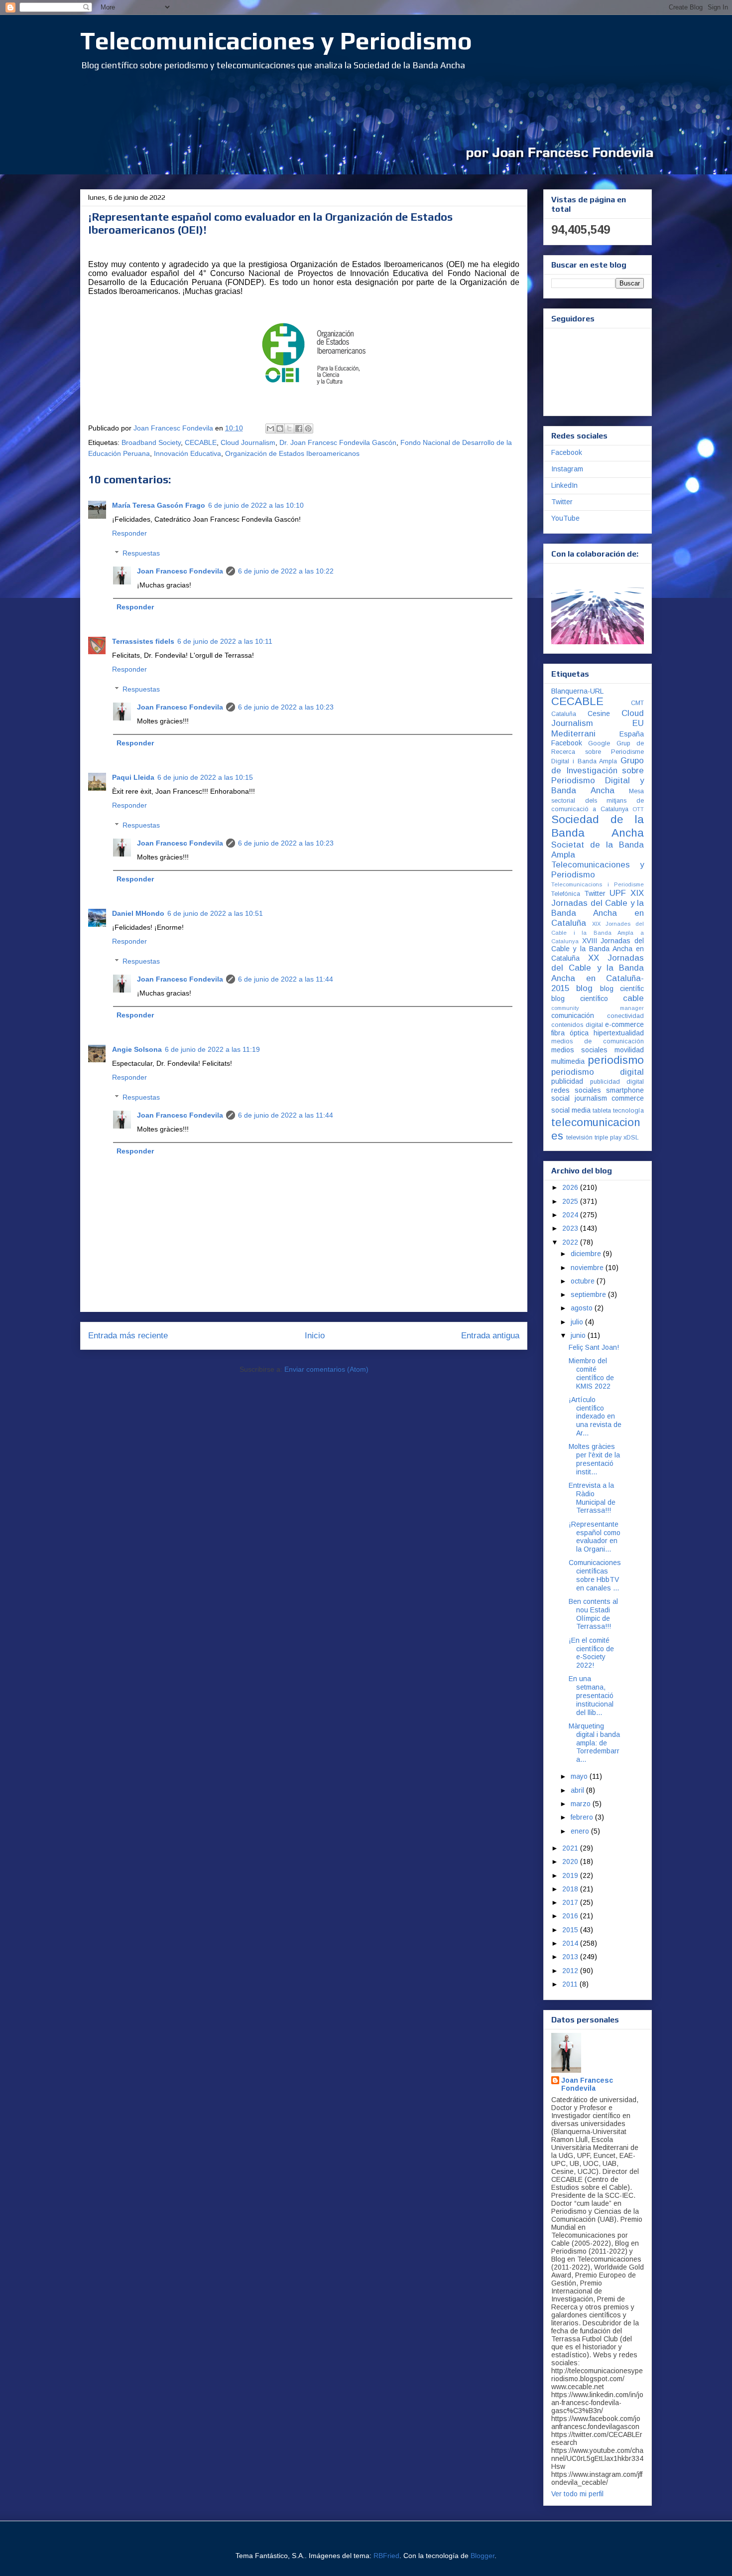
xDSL (631, 1138)
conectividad (625, 1016)
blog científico (580, 999)
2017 (571, 1902)
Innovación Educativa (187, 453)
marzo (582, 1804)
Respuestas (141, 554)
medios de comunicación (598, 1041)
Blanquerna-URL (577, 691)
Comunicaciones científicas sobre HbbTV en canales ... (595, 1575)
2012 (571, 1971)
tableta (602, 1111)
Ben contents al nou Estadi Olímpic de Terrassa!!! (593, 1614)
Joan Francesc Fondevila (180, 571)
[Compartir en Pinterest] (308, 429)
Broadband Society (151, 442)
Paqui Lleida (133, 777)
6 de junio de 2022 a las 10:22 (286, 571)
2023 (571, 1228)
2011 (571, 1984)
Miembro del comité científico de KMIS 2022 (591, 1373)
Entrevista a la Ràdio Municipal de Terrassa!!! (592, 1498)
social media (571, 1110)
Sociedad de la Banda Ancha (598, 826)
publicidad (567, 1081)
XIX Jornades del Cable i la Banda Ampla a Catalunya (598, 932)
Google (599, 743)
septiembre (589, 1294)
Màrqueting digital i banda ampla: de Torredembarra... (594, 1743)
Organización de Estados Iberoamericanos (292, 453)
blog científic (622, 989)
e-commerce (624, 1024)
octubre (584, 1281)
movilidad (629, 1050)
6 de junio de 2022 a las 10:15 (205, 777)
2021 (571, 1848)
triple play (608, 1138)
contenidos (567, 1025)
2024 (571, 1215)
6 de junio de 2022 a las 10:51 (215, 913)
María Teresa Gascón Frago (159, 505)
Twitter (562, 502)
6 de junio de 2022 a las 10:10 (256, 505)
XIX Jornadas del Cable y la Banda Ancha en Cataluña (598, 908)
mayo (580, 1776)
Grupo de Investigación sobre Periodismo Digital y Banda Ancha (598, 776)
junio (579, 1335)
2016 (571, 1916)
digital (594, 1025)
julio (578, 1322)
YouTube (565, 518)
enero (581, 1831)
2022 (571, 1242)
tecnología (628, 1111)
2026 (571, 1187)
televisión (579, 1138)
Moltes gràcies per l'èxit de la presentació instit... (594, 1459)
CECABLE (201, 442)
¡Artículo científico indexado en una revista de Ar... (595, 1416)
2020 (571, 1861)
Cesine (599, 714)
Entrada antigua (490, 1336)
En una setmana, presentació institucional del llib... (591, 1695)
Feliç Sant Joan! (594, 1347)
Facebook (567, 452)
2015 (571, 1930)
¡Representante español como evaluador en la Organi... (595, 1537)
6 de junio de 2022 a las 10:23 (286, 707)
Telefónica (566, 894)
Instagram (567, 469)
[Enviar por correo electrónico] (270, 429)
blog (584, 988)
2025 (571, 1201)
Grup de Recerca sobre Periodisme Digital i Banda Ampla (598, 752)
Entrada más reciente (128, 1336)
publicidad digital (617, 1082)
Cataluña (564, 714)
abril (578, 1790)
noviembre (588, 1268)
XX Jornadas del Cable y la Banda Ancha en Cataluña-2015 (598, 973)
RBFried (386, 2556)
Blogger (483, 2556)
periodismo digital (598, 1072)
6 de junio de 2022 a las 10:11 (225, 641)
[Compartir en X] (289, 429)
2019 (571, 1875)
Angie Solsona (137, 1049)
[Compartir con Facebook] (299, 429)
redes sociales (576, 1090)
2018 (571, 1889)
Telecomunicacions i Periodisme (598, 884)
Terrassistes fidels (143, 641)
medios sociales (579, 1050)
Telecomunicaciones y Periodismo (276, 40)
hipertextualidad (619, 1033)
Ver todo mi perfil (577, 2494)
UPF (618, 893)
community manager (598, 1008)
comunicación (573, 1015)
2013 (571, 1957)
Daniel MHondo (138, 913)
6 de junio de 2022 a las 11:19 (212, 1049)
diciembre (587, 1254)
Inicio (315, 1336)
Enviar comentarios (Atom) (326, 1369)
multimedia (568, 1061)
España (632, 734)
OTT (638, 809)
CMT (637, 703)
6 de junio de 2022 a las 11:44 (286, 979)
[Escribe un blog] (280, 429)
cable (633, 998)
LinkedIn (564, 485)
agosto (583, 1308)
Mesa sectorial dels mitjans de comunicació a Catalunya (598, 800)
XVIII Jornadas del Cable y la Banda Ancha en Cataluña (598, 950)
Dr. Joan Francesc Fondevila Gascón (338, 442)
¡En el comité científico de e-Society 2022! (591, 1653)
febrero (583, 1817)
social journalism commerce (598, 1098)
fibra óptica (570, 1033)
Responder (129, 533)
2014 (571, 1943)
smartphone (625, 1090)
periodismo (616, 1060)
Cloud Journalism (248, 442)
